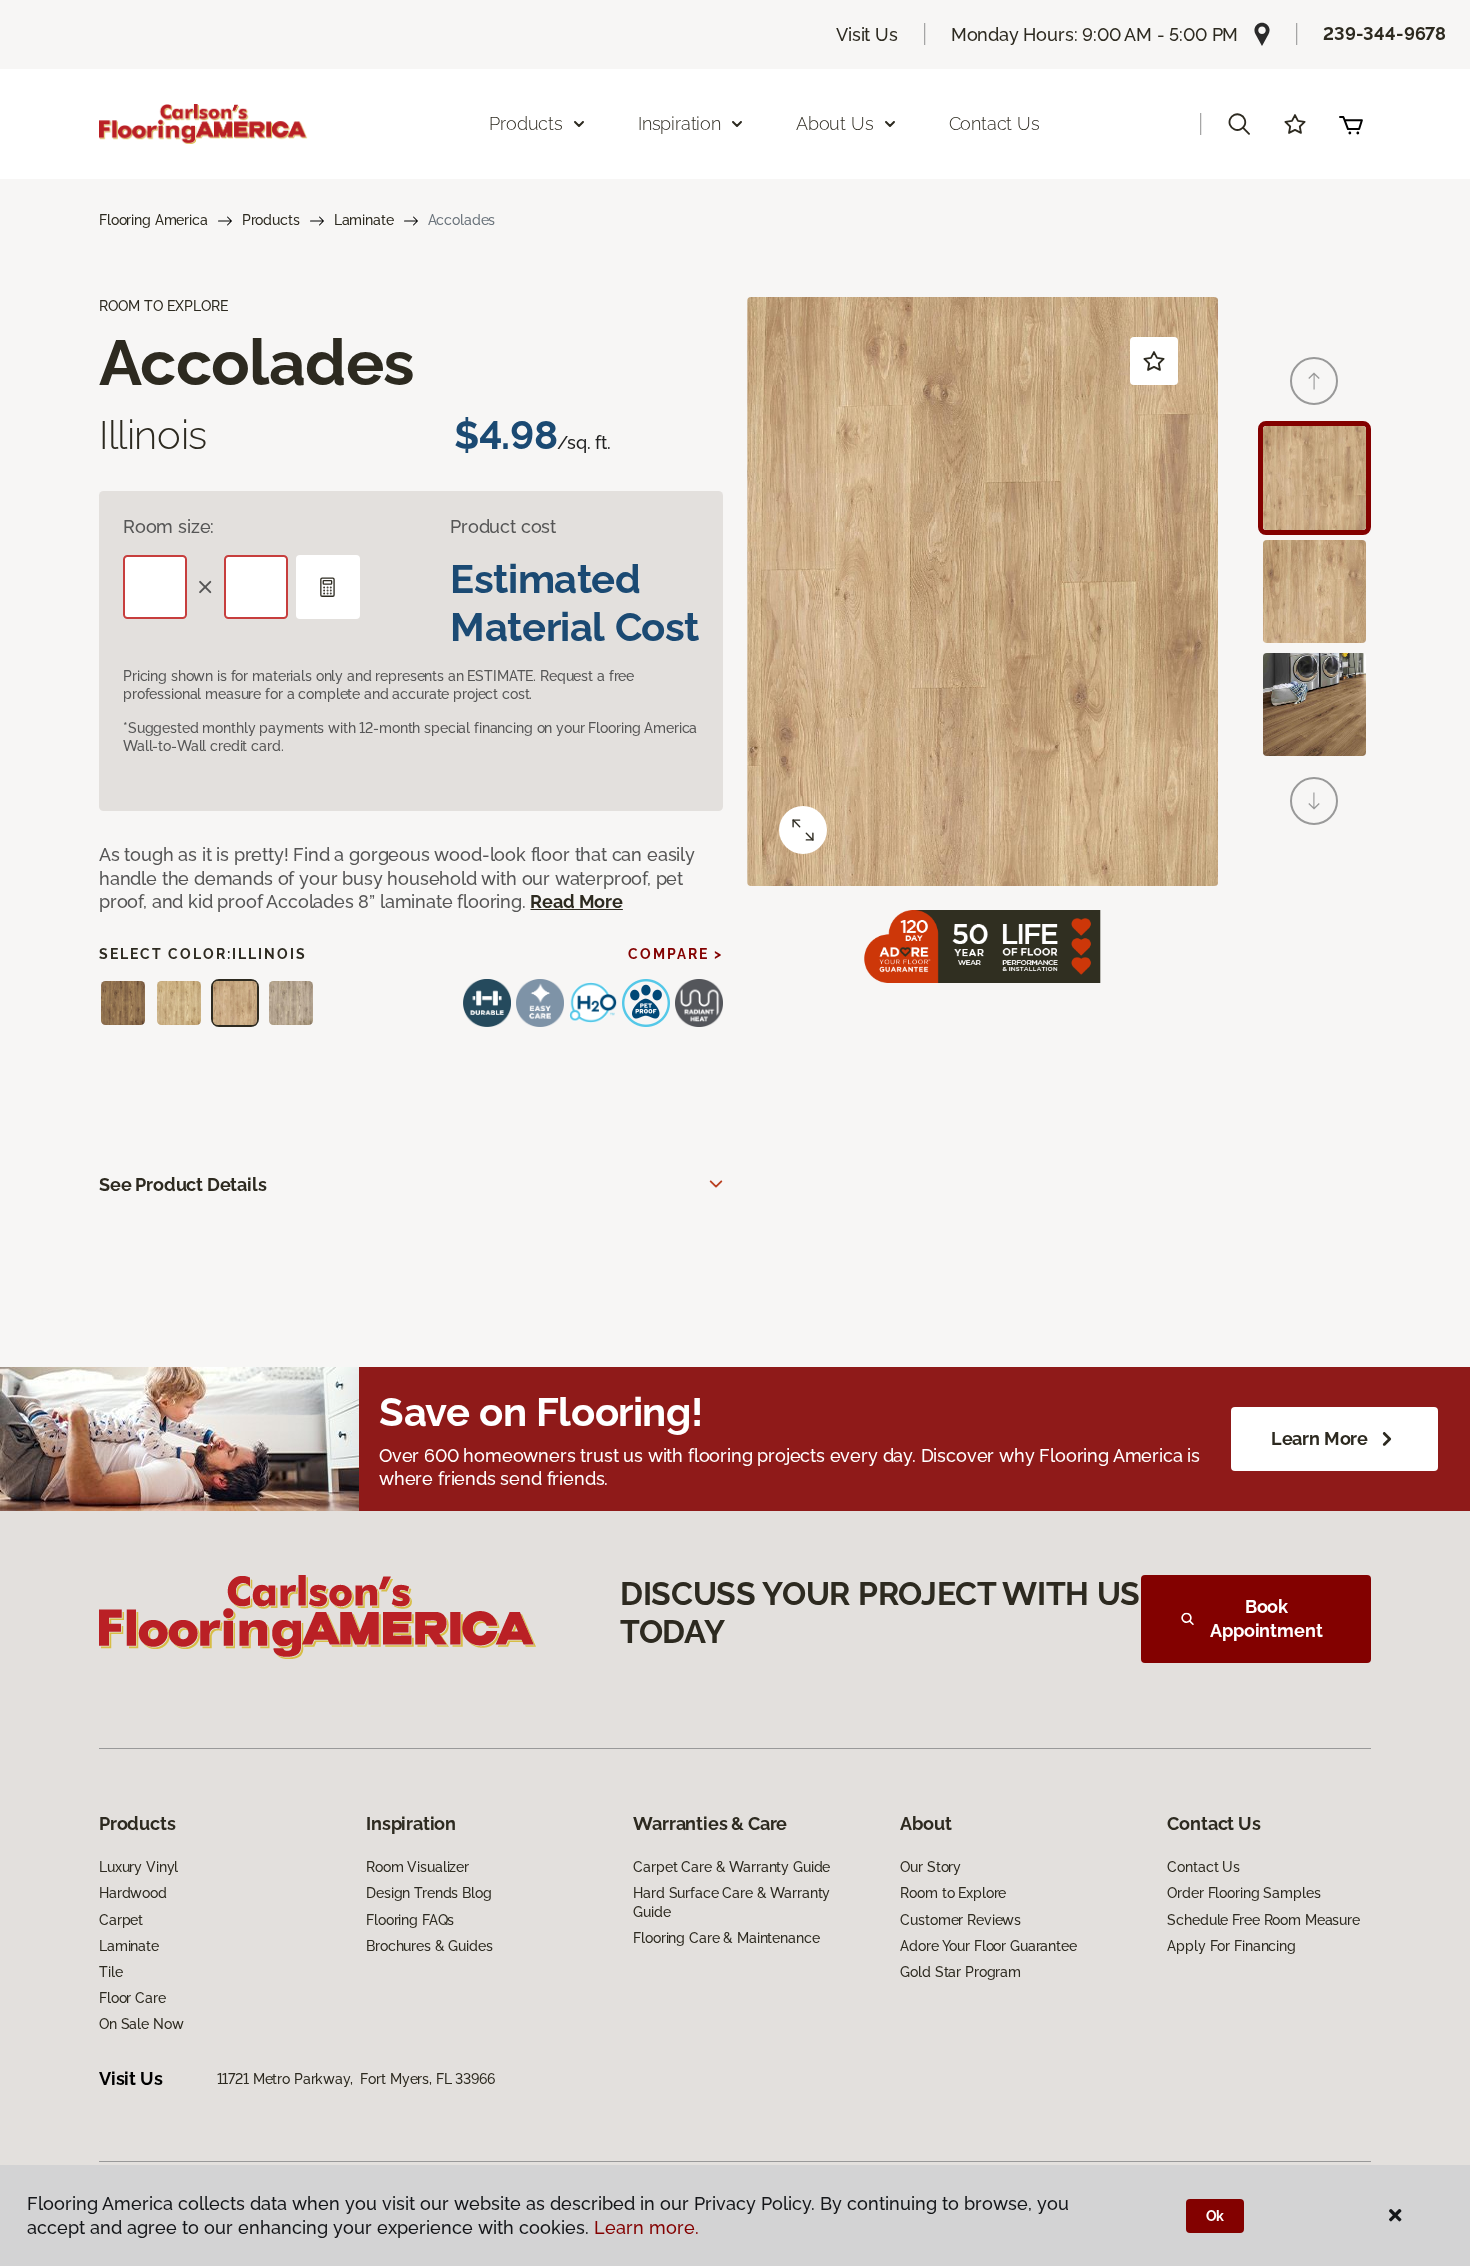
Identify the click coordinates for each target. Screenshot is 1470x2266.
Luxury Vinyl (138, 1867)
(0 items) (1351, 124)
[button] (1239, 124)
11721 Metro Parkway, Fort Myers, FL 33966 (356, 2079)
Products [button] (526, 123)
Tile (110, 1972)
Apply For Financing (1231, 1946)
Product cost (503, 526)
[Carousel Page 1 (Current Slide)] (1314, 477)
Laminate (364, 220)
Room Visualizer (417, 1867)
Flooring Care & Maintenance (726, 1938)
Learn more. (646, 2227)
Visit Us (867, 34)
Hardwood (133, 1893)
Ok (1215, 2216)
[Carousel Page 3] (1314, 704)
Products (271, 220)
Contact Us (994, 123)
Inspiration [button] (679, 123)
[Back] (1314, 381)
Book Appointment (1266, 1618)
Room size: (168, 526)
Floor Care (132, 1998)
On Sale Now (141, 2024)
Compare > (675, 954)
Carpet (121, 1920)
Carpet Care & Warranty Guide (731, 1867)
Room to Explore (953, 1893)
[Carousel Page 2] (1314, 591)
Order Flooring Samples (1243, 1893)
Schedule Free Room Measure (1263, 1920)
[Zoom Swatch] (803, 830)
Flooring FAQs (410, 1920)
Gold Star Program (960, 1972)
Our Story (930, 1867)
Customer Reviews (960, 1920)
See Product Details (183, 1184)
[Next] (1314, 801)
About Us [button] (835, 123)
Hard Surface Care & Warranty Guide (731, 1902)
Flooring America (153, 220)
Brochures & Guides (429, 1946)
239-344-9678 (1384, 33)
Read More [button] (576, 901)
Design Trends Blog (428, 1893)
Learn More (1319, 1438)
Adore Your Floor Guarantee (988, 1946)
